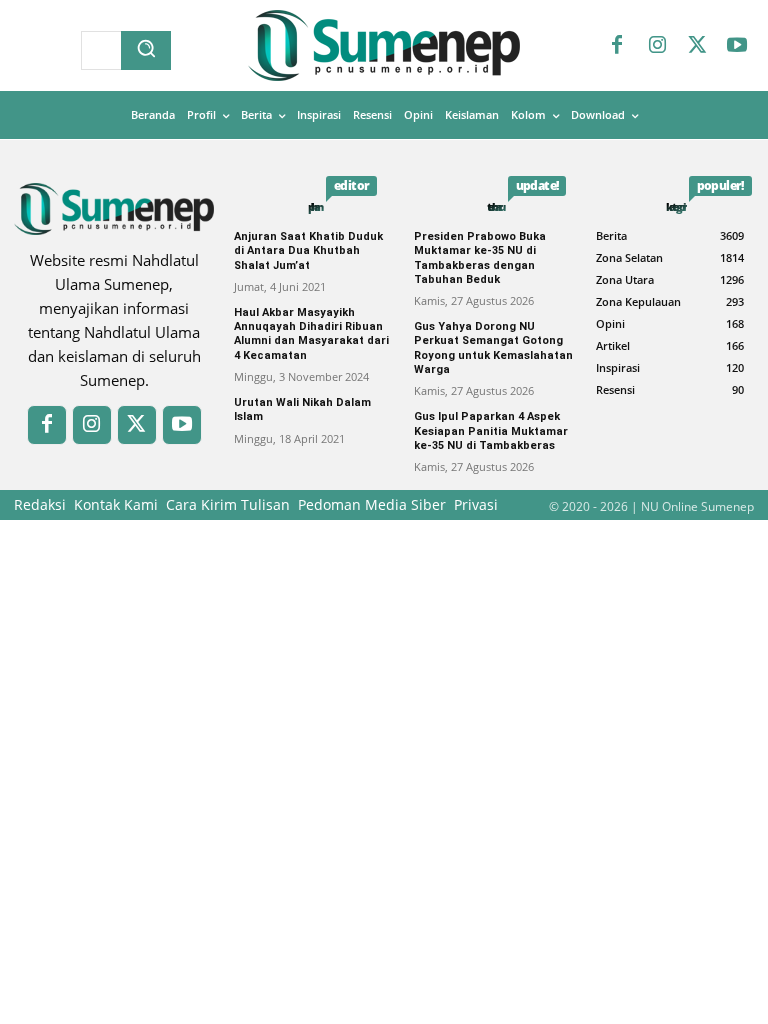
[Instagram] (657, 46)
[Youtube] (737, 46)
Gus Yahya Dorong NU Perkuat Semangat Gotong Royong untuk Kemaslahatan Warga (493, 348)
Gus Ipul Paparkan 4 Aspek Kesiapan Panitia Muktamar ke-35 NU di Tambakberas (491, 431)
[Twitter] (697, 46)
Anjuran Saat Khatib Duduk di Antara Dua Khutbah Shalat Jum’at (308, 251)
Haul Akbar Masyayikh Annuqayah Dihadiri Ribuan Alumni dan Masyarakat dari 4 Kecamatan (311, 334)
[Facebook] (617, 46)
